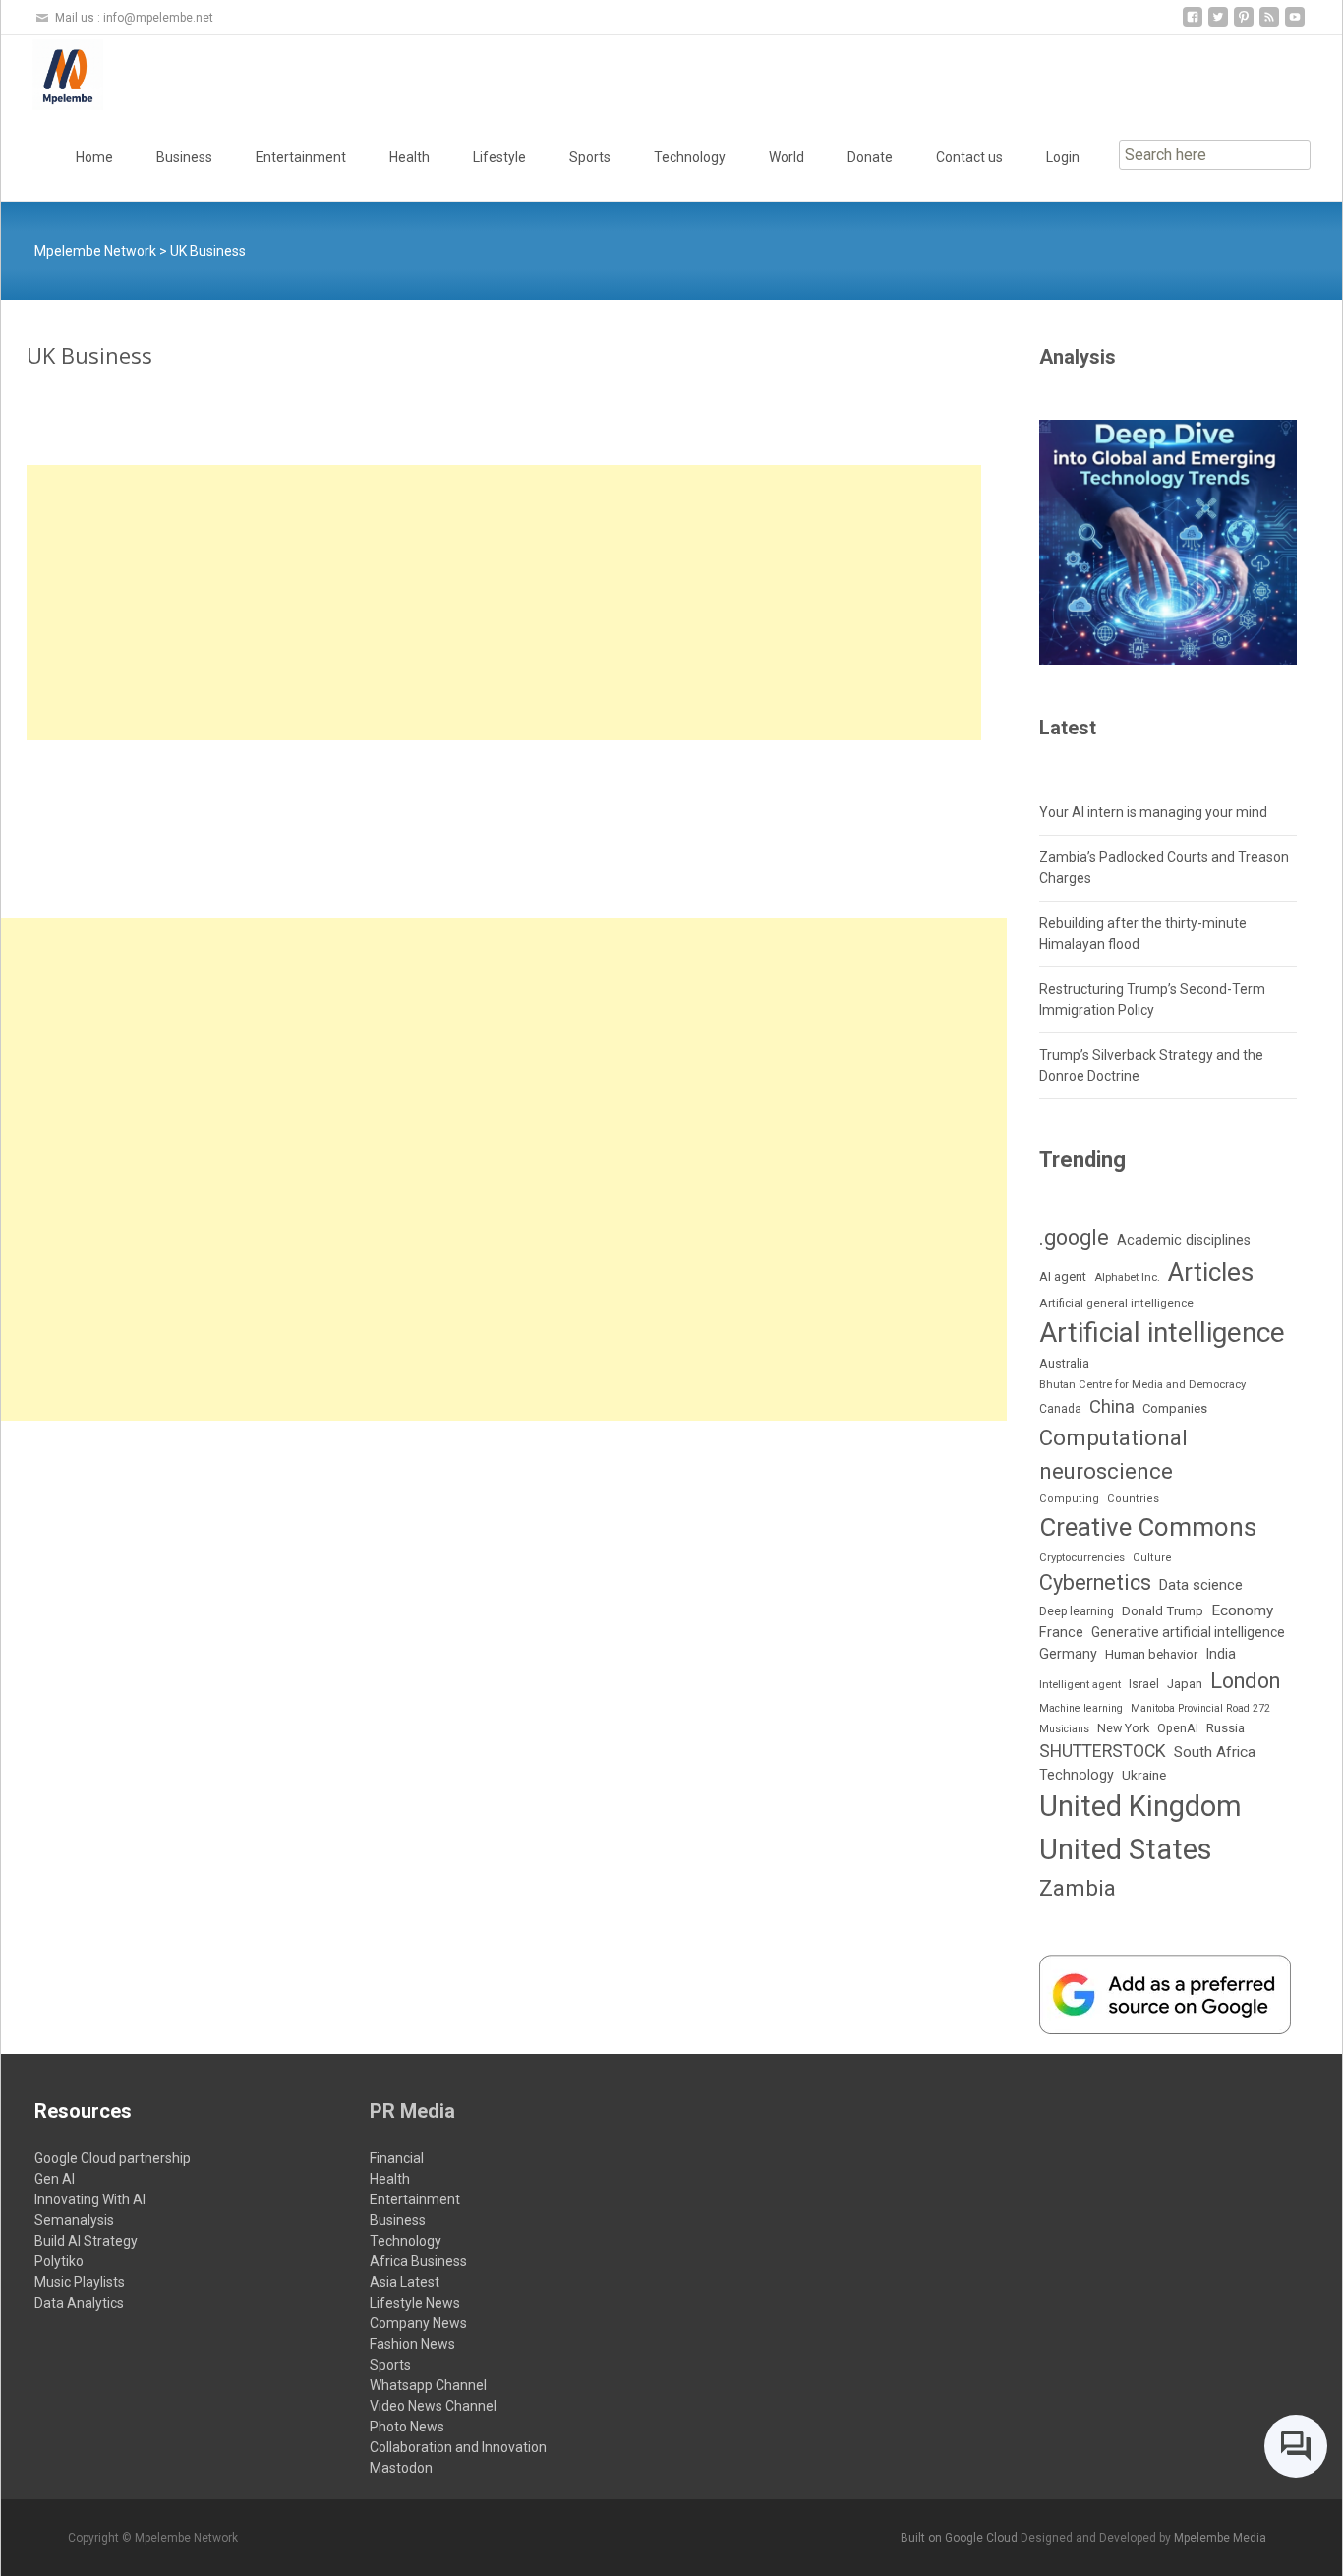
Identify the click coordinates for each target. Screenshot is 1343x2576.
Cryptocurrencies (1082, 1558)
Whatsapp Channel (428, 2385)
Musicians (1064, 1729)
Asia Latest (405, 2282)
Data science (1201, 1585)
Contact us (969, 157)
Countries (1133, 1499)
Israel (1144, 1684)
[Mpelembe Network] (52, 75)
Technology (690, 157)
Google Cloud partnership (113, 2158)
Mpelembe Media (1220, 2538)
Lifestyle (499, 157)
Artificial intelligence (1162, 1333)
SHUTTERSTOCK (1103, 1751)
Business (184, 157)
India (1221, 1654)
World (787, 157)
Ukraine (1144, 1775)
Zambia (1078, 1888)
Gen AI (55, 2179)
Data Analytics (79, 2303)
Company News (418, 2323)
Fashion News (412, 2344)
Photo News (407, 2427)
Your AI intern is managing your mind (1153, 812)
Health (409, 157)
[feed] (1269, 24)
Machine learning (1081, 1708)
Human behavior (1151, 1654)
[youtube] (1295, 24)
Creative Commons (1148, 1527)
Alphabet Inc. (1127, 1278)
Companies (1175, 1408)
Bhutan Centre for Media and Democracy (1142, 1385)
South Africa (1215, 1752)
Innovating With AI (90, 2199)
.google (1074, 1237)
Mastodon (401, 2468)
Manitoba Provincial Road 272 (1200, 1708)
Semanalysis (74, 2220)
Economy (1242, 1610)
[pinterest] (1244, 24)
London (1245, 1681)
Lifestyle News (415, 2303)
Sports (590, 157)
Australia (1064, 1363)
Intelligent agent (1080, 1685)
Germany (1068, 1654)
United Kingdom (1140, 1806)
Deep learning (1077, 1611)
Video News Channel (433, 2406)
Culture (1152, 1558)
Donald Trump (1163, 1611)
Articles (1211, 1272)
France (1061, 1632)
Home (94, 157)
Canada (1060, 1409)
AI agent (1063, 1277)
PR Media (412, 2111)
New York (1123, 1728)
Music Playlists (80, 2282)
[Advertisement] (504, 603)
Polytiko (59, 2261)
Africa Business (418, 2261)
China (1112, 1407)
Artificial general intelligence (1116, 1303)
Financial (397, 2158)
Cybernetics (1095, 1582)
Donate (870, 157)
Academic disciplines (1184, 1240)
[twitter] (1218, 24)
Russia (1226, 1727)
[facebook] (1193, 24)
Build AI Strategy (86, 2241)
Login (1063, 157)
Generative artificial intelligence (1188, 1632)
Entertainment (301, 157)
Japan (1185, 1684)
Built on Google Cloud (961, 2538)
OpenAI (1178, 1728)
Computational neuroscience (1113, 1454)
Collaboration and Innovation (458, 2447)
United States (1126, 1849)
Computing (1069, 1499)
